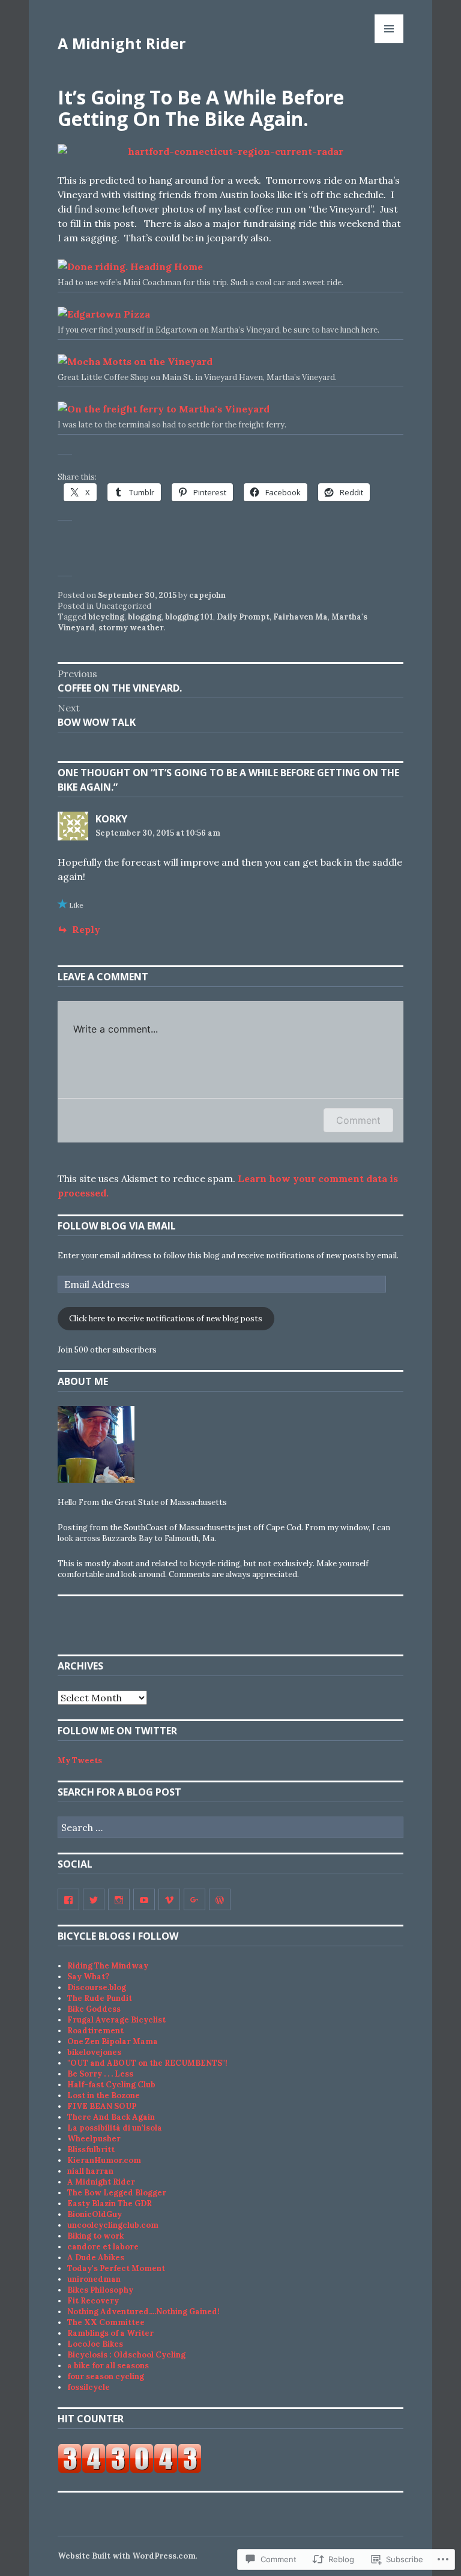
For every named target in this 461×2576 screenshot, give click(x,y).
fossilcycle (89, 2387)
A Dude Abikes (96, 2258)
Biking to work (95, 2236)
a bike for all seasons (108, 2366)
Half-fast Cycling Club (111, 2085)
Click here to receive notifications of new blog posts (166, 1319)
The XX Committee (106, 2322)
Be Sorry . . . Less (100, 2074)
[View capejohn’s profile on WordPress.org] (220, 1899)
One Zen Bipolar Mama (113, 2041)
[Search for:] (230, 1828)
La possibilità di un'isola (115, 2128)
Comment (358, 1120)
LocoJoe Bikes (95, 2344)
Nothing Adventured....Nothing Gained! (143, 2312)
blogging (145, 617)
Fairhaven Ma (300, 617)
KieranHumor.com (104, 2160)
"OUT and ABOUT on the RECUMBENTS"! (147, 2063)
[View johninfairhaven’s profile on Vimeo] (169, 1899)
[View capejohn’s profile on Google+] (194, 1899)
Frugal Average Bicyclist (116, 2020)
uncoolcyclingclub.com (113, 2225)
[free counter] (130, 2471)
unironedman (94, 2279)
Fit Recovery (93, 2301)
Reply (86, 929)
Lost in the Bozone (104, 2095)
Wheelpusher (94, 2139)
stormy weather (131, 628)
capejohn (207, 595)
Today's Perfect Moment (116, 2268)
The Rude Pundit (100, 1998)
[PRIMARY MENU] (389, 29)
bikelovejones (94, 2052)
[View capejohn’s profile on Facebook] (68, 1899)
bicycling (106, 617)
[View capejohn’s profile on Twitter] (94, 1899)
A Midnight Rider (122, 43)
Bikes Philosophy (100, 2290)
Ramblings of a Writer (110, 2333)
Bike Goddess (94, 2009)
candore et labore (103, 2247)
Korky (111, 819)
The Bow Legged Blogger (117, 2193)
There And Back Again (111, 2117)
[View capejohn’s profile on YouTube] (144, 1899)
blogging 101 (189, 617)
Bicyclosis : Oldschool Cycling (126, 2355)
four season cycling (106, 2376)
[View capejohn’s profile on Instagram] (119, 1899)
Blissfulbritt (91, 2149)
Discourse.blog (97, 1987)
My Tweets (80, 1760)
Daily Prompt (243, 617)
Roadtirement (95, 2031)
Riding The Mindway (108, 1966)
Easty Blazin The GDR (110, 2203)
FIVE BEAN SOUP (102, 2106)
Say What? (88, 1977)
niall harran (90, 2171)
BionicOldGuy (95, 2214)
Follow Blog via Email (117, 1226)
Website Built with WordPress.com (127, 2556)
